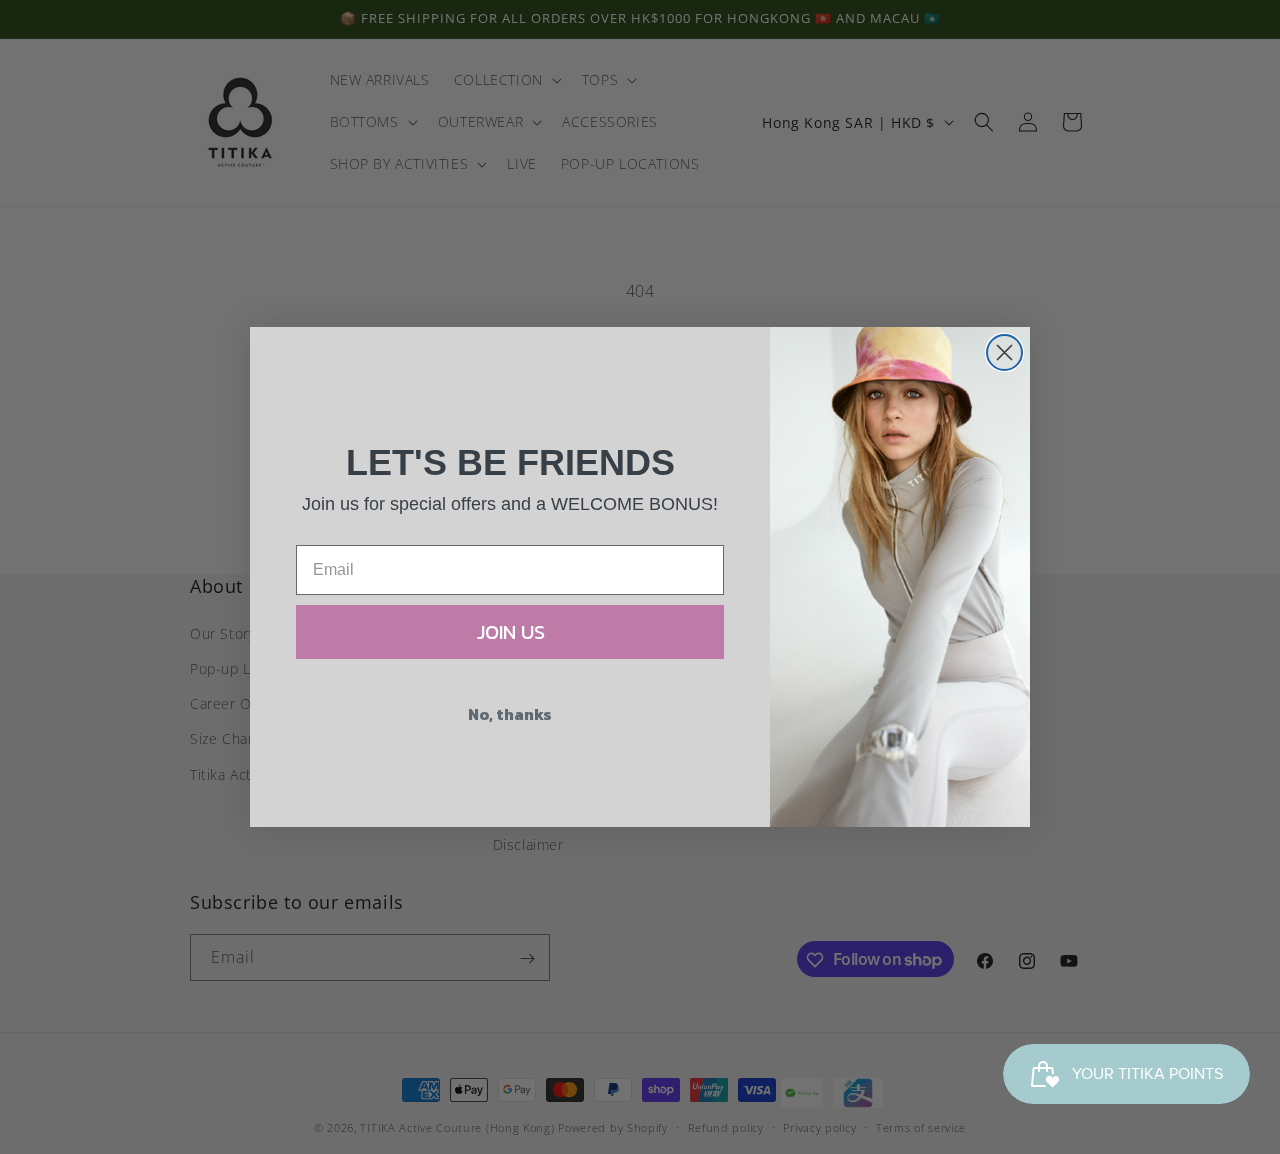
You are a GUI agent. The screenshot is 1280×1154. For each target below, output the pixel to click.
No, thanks (510, 714)
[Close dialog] (1004, 352)
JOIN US (510, 632)
